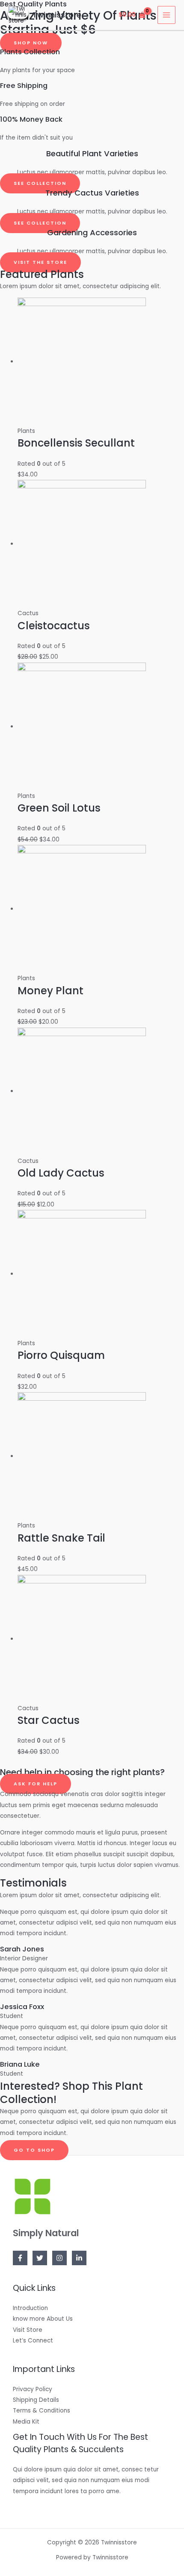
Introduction (30, 2308)
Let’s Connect (33, 2341)
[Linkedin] (79, 2258)
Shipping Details (36, 2400)
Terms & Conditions (42, 2411)
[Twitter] (40, 2258)
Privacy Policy (33, 2389)
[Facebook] (20, 2258)
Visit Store (28, 2330)
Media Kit (26, 2422)
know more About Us (43, 2319)
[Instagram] (59, 2258)
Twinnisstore (57, 15)
